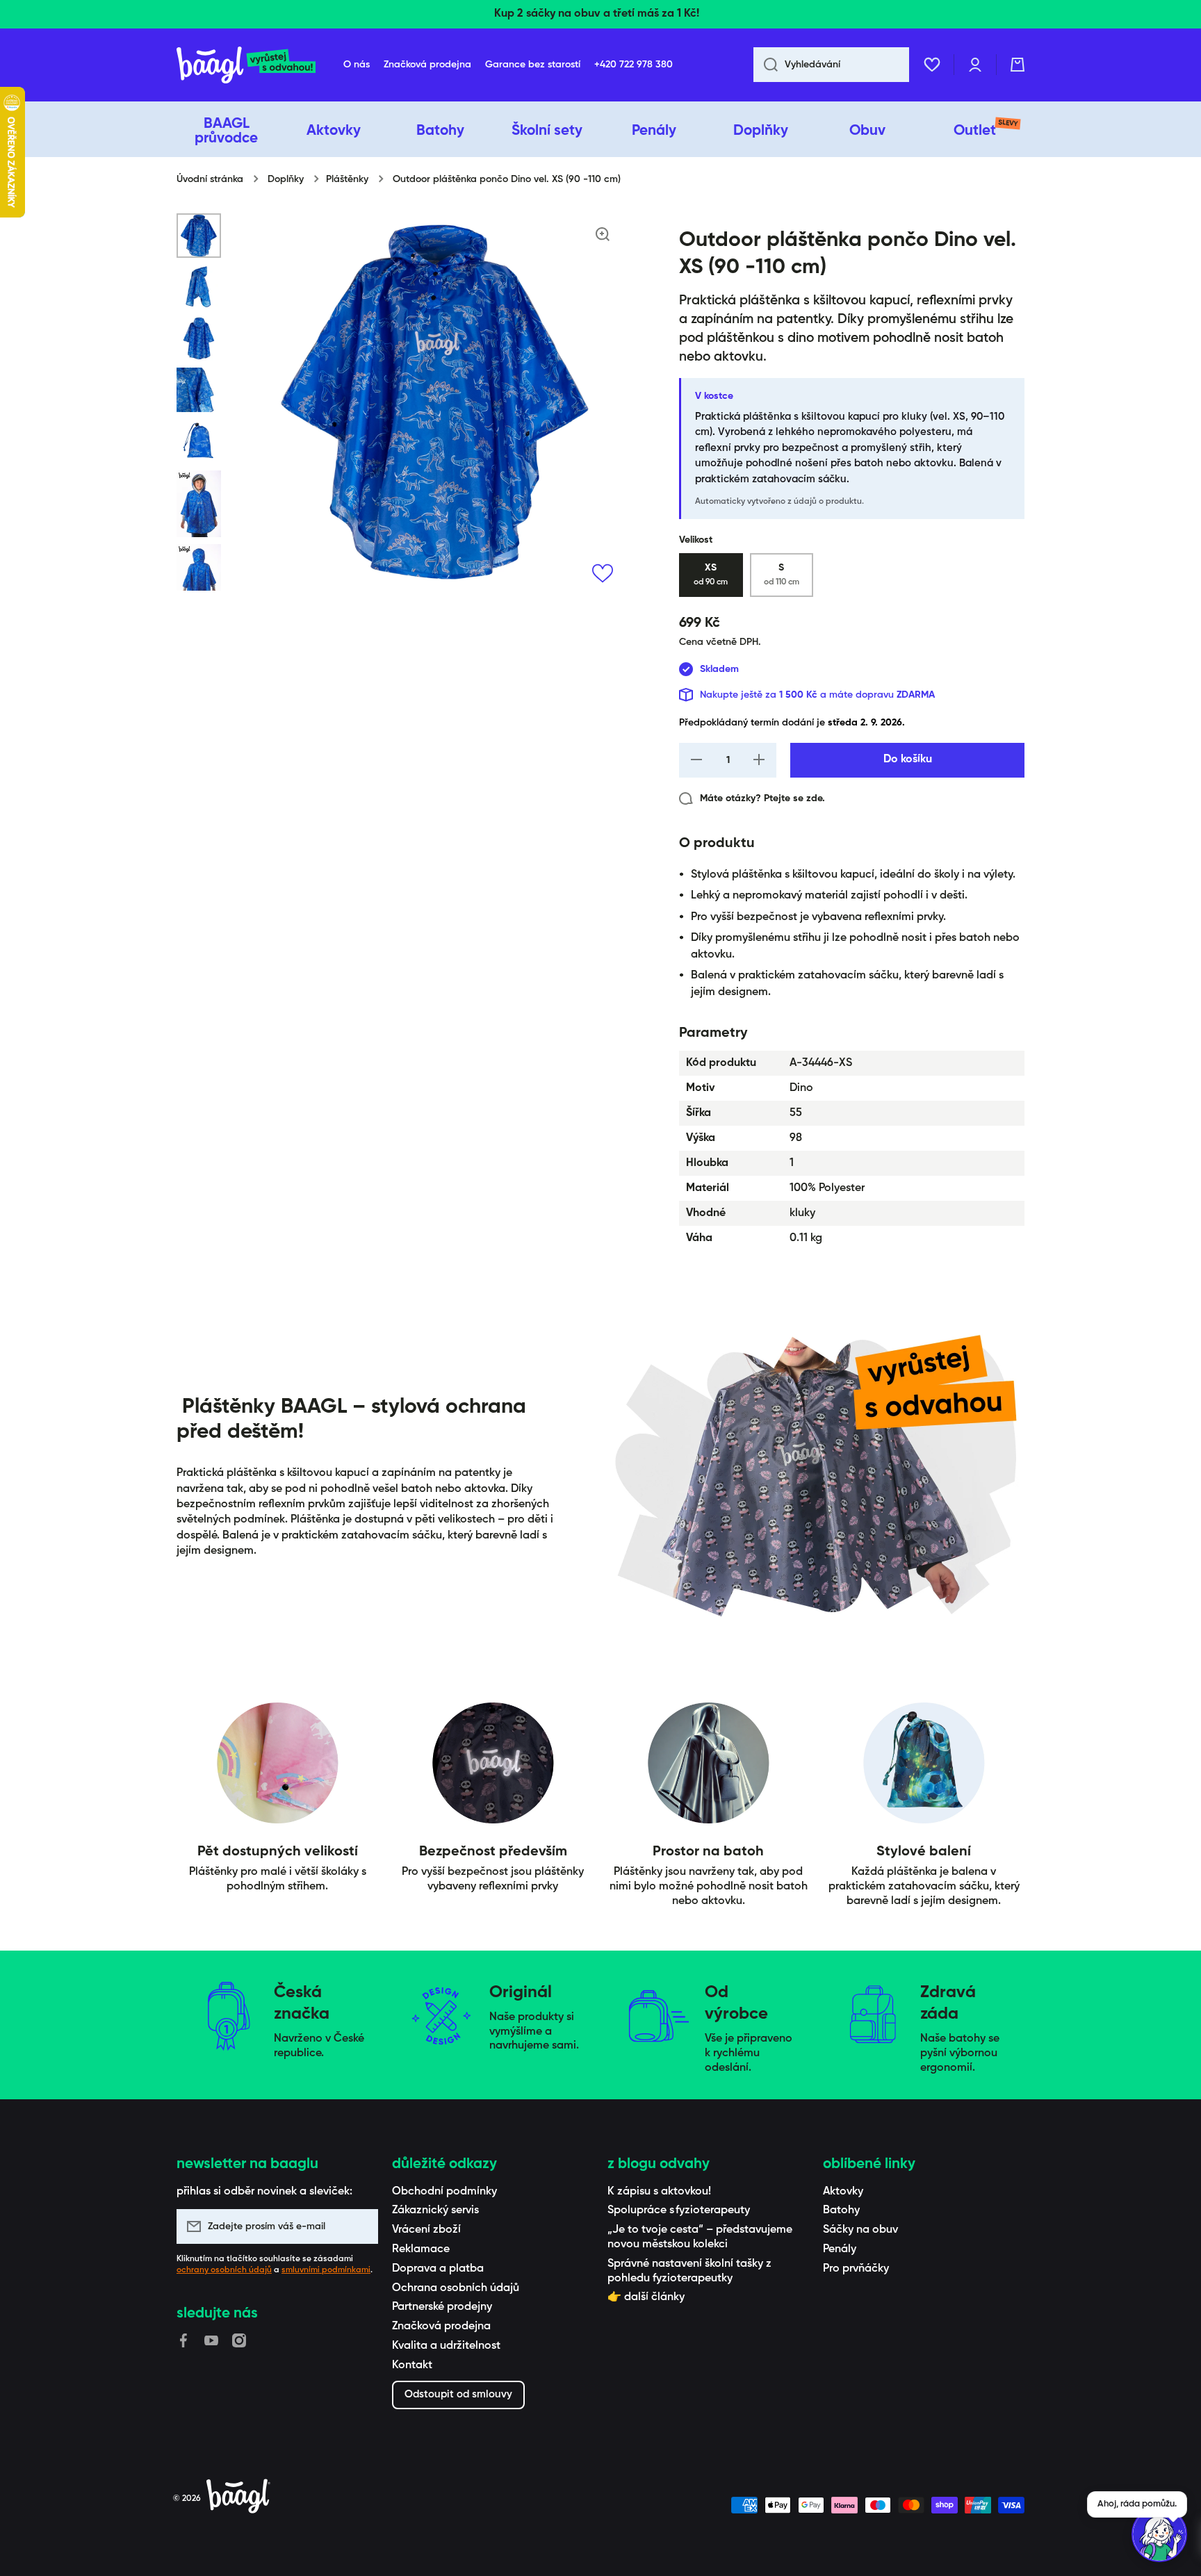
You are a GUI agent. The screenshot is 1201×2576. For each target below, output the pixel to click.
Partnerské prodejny (442, 2307)
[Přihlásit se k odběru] (361, 2226)
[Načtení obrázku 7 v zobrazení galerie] (199, 577)
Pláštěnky (347, 179)
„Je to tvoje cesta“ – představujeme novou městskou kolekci (700, 2237)
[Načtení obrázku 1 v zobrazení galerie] (199, 236)
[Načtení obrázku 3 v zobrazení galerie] (199, 338)
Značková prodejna (441, 2327)
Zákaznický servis (435, 2210)
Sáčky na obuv (860, 2230)
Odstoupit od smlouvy (458, 2394)
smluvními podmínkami (326, 2270)
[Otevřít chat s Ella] (1159, 2534)
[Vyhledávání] (766, 65)
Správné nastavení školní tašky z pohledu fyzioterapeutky (689, 2271)
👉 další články (646, 2297)
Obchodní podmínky (444, 2192)
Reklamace (421, 2249)
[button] (1018, 65)
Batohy (841, 2210)
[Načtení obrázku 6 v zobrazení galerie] (199, 504)
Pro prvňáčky (856, 2269)
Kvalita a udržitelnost (446, 2346)
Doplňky (286, 179)
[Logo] (246, 65)
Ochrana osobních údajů (456, 2288)
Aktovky (843, 2192)
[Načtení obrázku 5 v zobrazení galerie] (199, 441)
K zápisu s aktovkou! (659, 2192)
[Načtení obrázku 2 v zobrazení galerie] (199, 287)
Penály (840, 2249)
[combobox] (831, 65)
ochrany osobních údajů (224, 2270)
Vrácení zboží (426, 2230)
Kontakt (412, 2365)
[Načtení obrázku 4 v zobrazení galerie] (199, 390)
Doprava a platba (438, 2269)
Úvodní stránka (210, 179)
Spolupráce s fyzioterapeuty (679, 2210)
